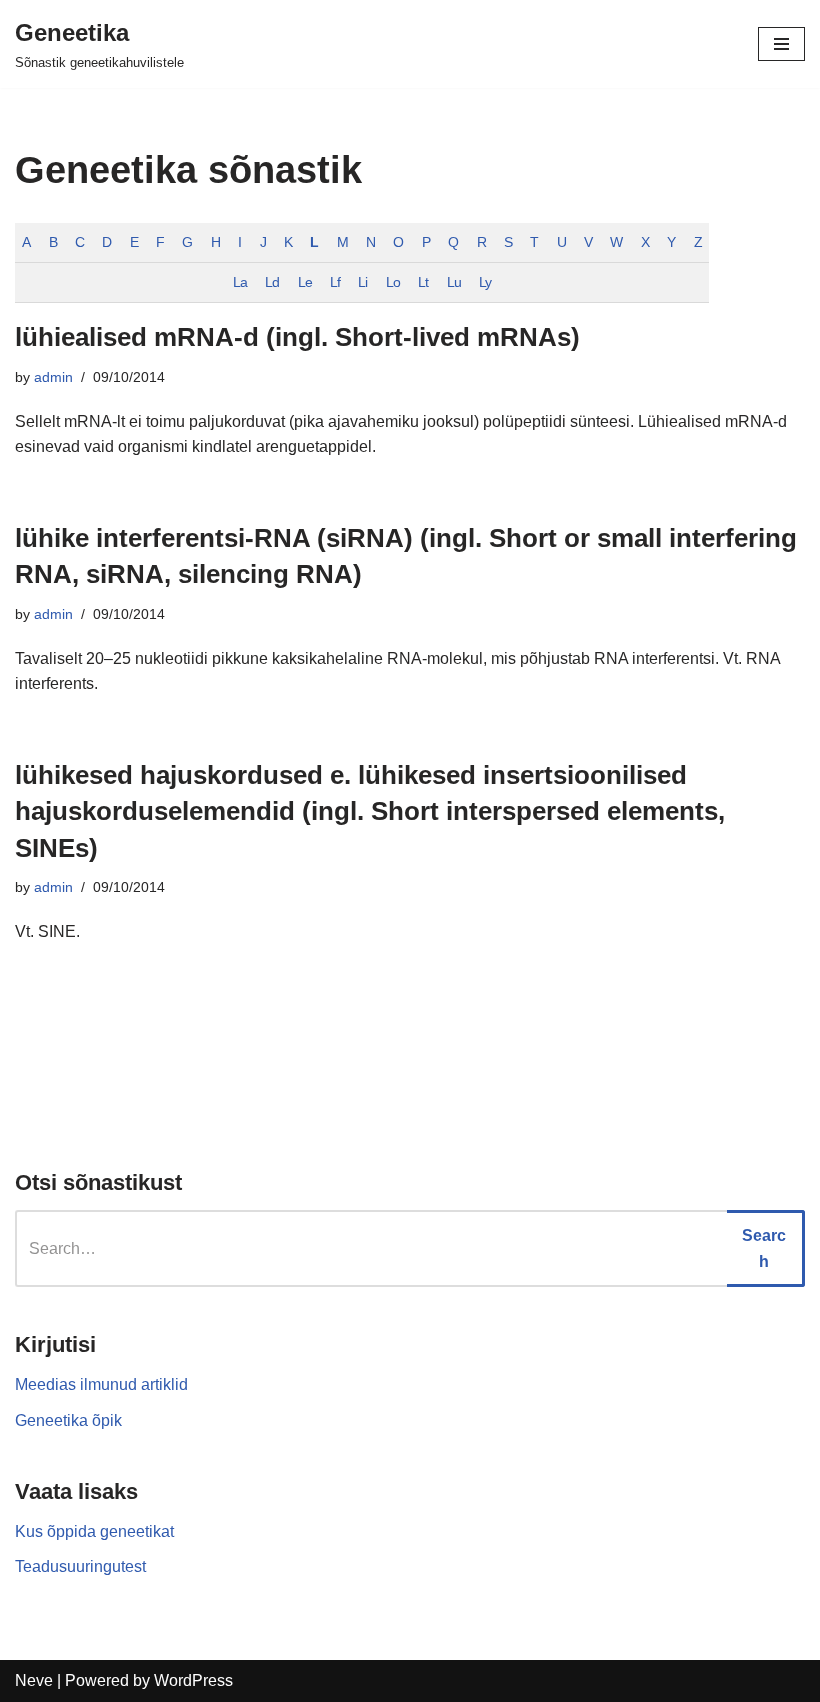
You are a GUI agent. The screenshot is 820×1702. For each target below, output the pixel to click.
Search (764, 1248)
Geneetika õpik (68, 1420)
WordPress (193, 1680)
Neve (34, 1680)
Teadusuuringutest (80, 1566)
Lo (393, 282)
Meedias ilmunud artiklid (101, 1384)
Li (362, 282)
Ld (272, 282)
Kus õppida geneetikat (94, 1531)
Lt (423, 282)
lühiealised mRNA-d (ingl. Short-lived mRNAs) (297, 337)
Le (305, 282)
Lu (454, 282)
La (240, 282)
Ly (485, 282)
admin (53, 377)
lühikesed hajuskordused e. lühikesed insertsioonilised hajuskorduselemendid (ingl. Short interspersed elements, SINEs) (370, 811)
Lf (335, 282)
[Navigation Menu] (781, 44)
